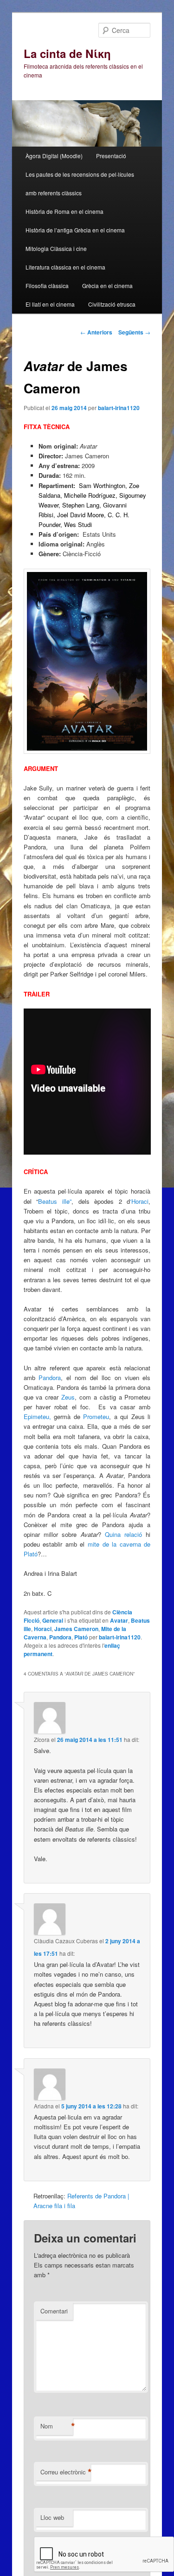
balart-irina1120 (119, 408)
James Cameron (76, 1629)
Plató (81, 1637)
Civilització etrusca (112, 304)
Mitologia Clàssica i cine (56, 248)
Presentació (111, 156)
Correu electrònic (65, 2472)
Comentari (54, 2311)
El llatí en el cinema (50, 304)
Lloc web (52, 2517)
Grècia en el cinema (107, 286)
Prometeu (96, 1416)
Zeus (68, 1397)
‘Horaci (139, 1201)
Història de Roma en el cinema (64, 211)
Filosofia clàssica (47, 286)
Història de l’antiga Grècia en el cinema (75, 230)
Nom (57, 2426)
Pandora (50, 1378)
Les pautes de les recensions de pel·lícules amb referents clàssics (80, 183)
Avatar (119, 1620)
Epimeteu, (37, 1416)
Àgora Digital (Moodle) (54, 156)
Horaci (43, 1629)
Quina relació (122, 1534)
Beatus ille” (55, 1201)
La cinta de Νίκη (67, 53)
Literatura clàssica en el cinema (65, 267)
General (53, 1620)
